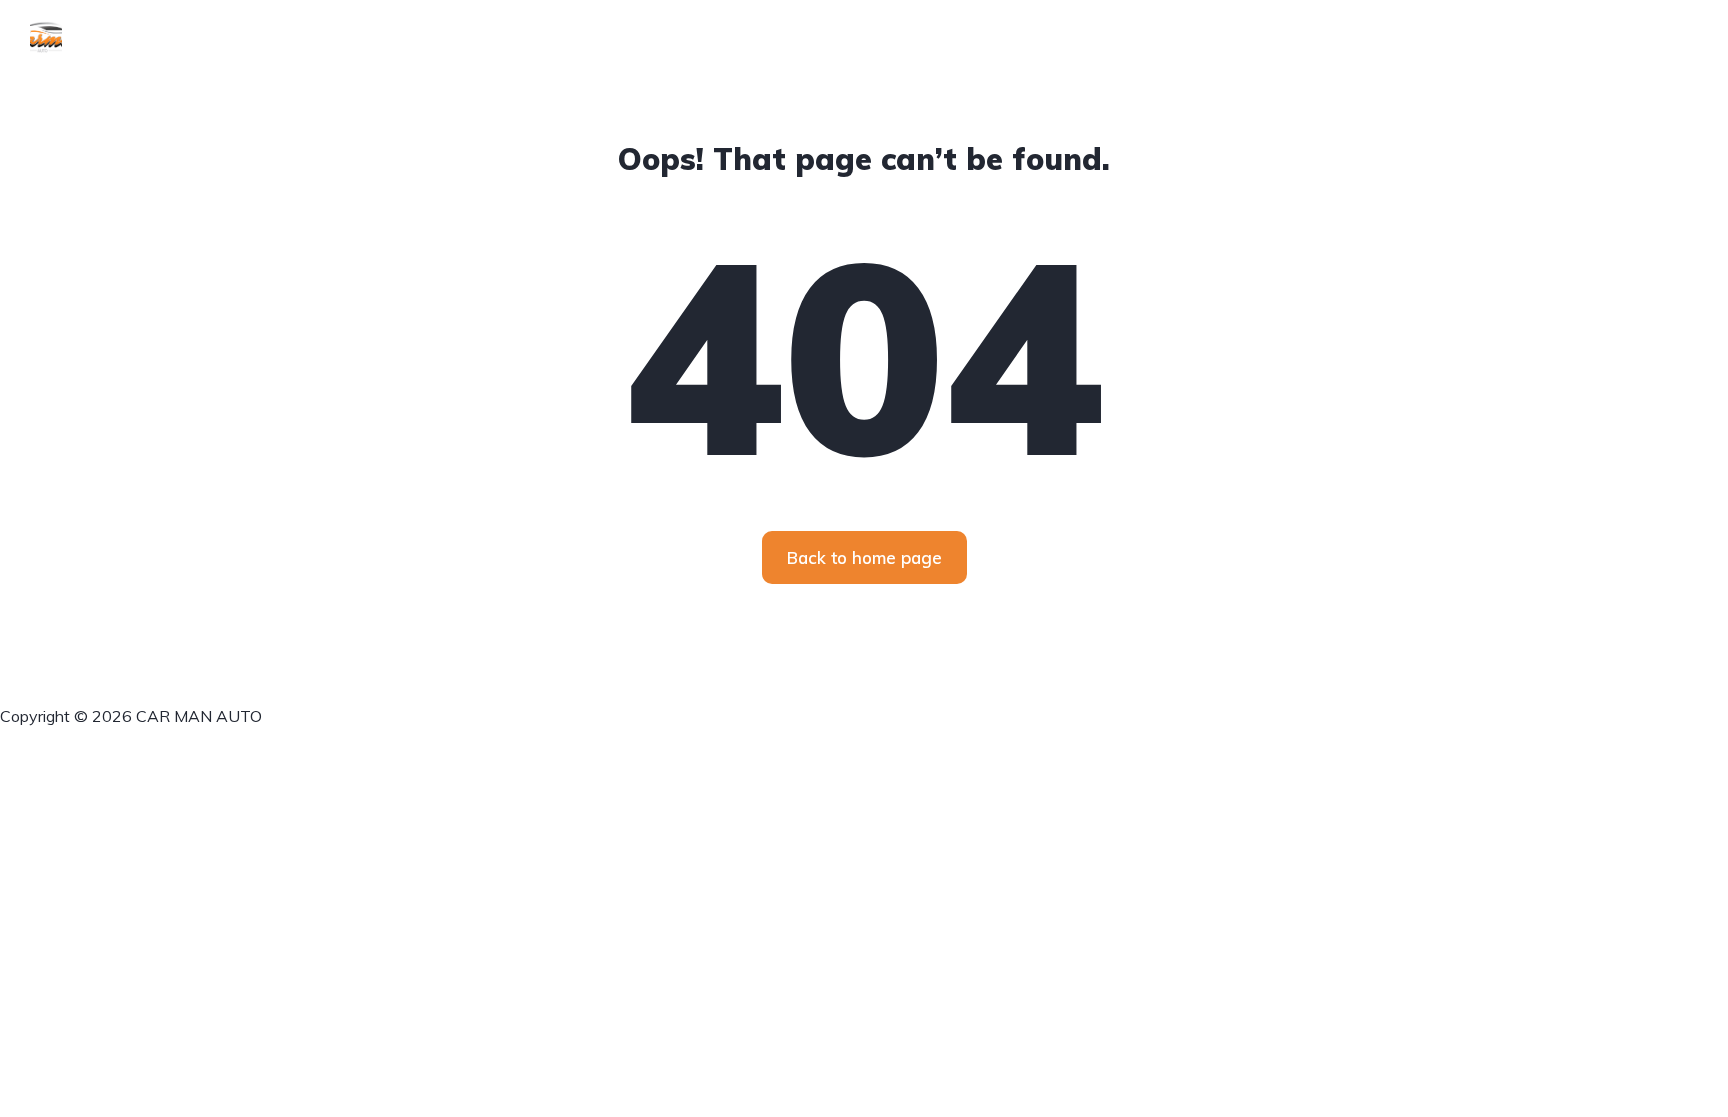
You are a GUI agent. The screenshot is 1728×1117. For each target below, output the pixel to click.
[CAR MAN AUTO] (46, 35)
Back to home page (864, 557)
